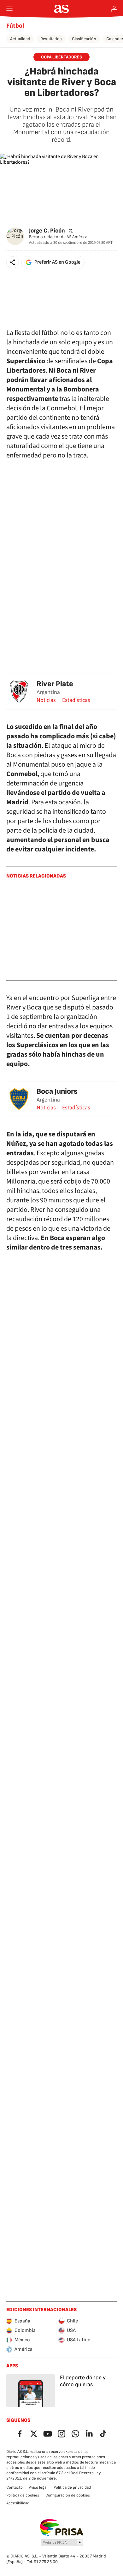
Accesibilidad (18, 2503)
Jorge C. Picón (47, 231)
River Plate (55, 684)
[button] (13, 262)
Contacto (15, 2487)
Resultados (51, 39)
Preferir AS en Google (57, 262)
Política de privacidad (72, 2487)
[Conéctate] (114, 9)
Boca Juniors (57, 1091)
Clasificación (84, 39)
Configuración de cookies (68, 2495)
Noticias (46, 700)
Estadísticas (76, 700)
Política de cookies (23, 2495)
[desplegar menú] (9, 9)
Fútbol (15, 26)
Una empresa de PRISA (62, 2528)
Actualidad (20, 39)
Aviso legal (38, 2487)
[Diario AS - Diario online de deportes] (62, 9)
